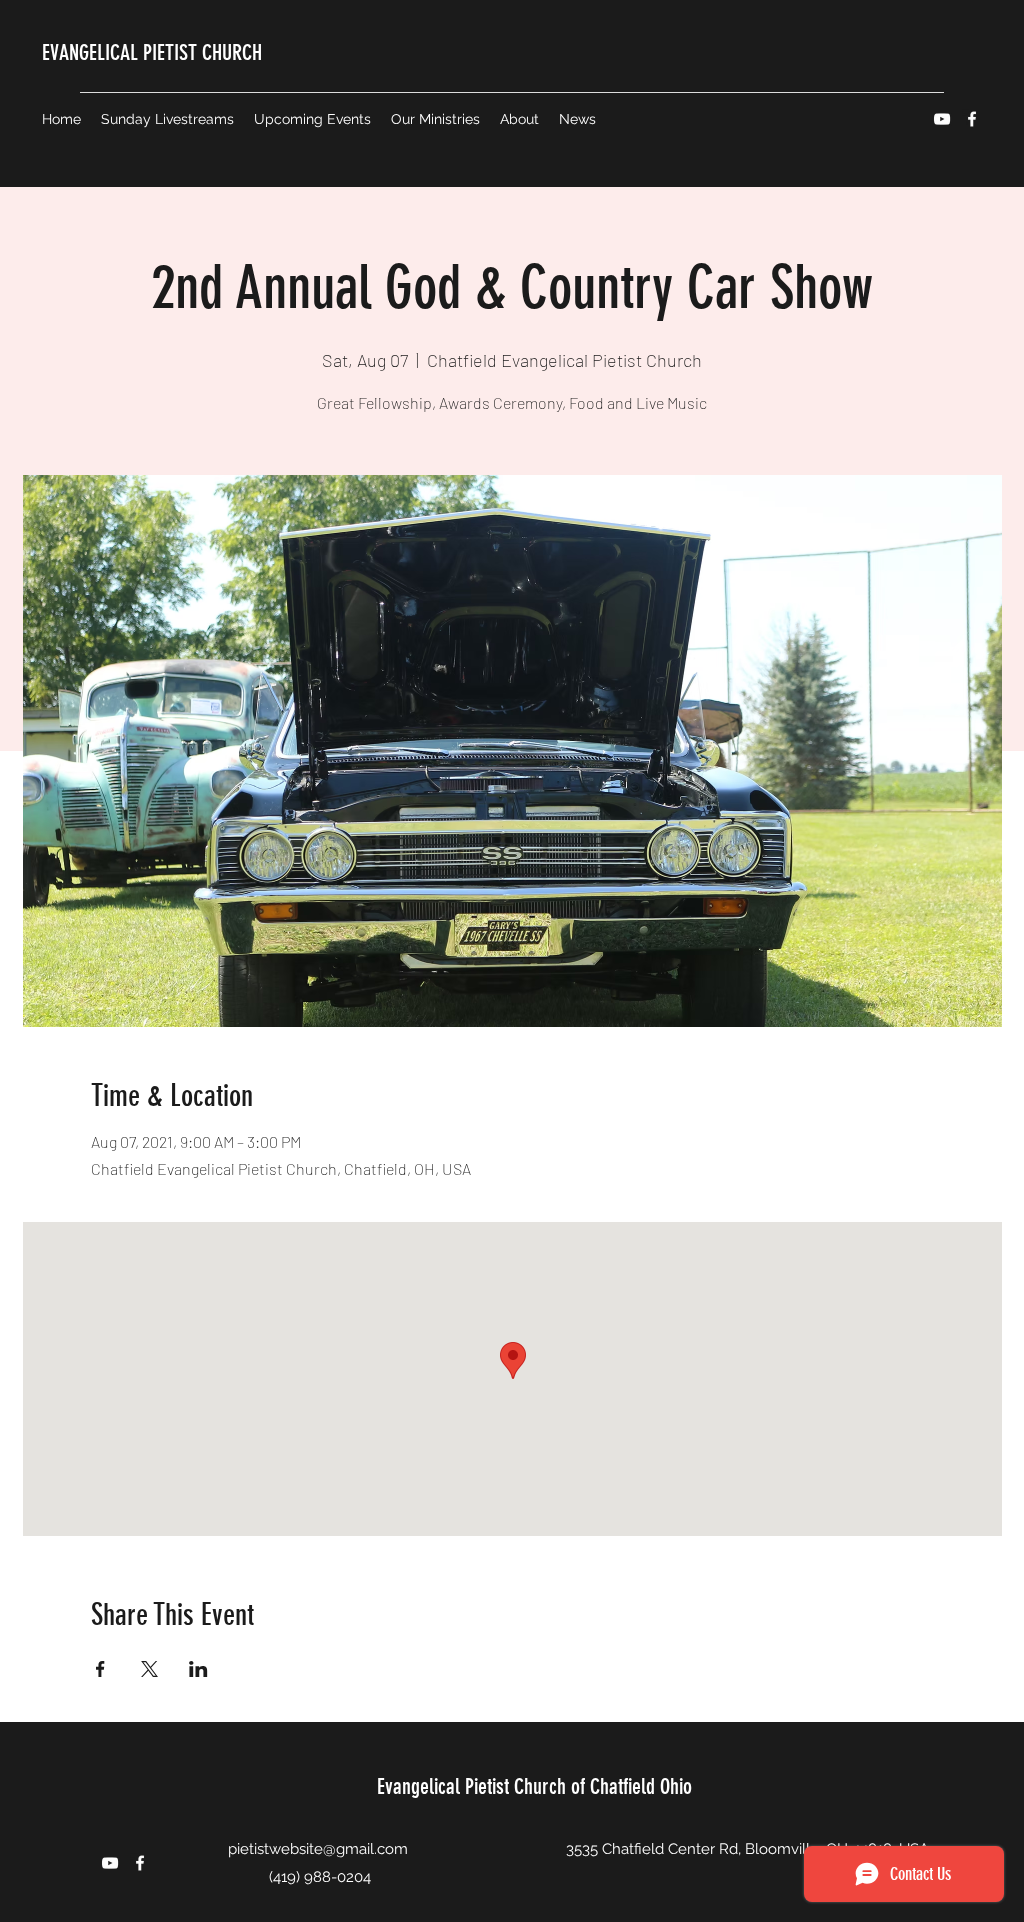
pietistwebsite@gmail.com (318, 1849)
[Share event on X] (149, 1669)
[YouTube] (942, 119)
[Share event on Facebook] (100, 1669)
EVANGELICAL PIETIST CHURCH (152, 52)
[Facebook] (972, 119)
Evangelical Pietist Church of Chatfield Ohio (534, 1786)
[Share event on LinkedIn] (198, 1669)
